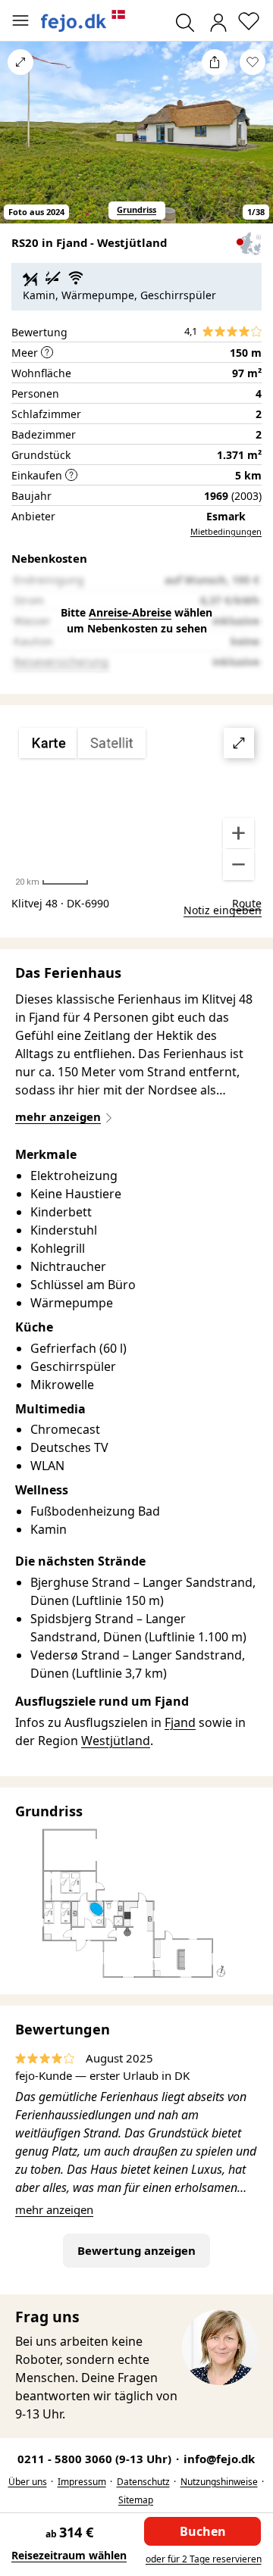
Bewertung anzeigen (136, 2250)
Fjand (180, 1722)
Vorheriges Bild (20, 142)
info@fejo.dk (219, 2459)
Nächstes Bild (253, 142)
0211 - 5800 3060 (96, 2459)
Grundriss (136, 209)
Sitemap (136, 2500)
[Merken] (253, 62)
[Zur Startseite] (83, 21)
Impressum (82, 2482)
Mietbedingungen (226, 531)
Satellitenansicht (136, 804)
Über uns (28, 2482)
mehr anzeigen (54, 2209)
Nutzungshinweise (219, 2482)
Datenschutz (143, 2482)
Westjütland (116, 1741)
